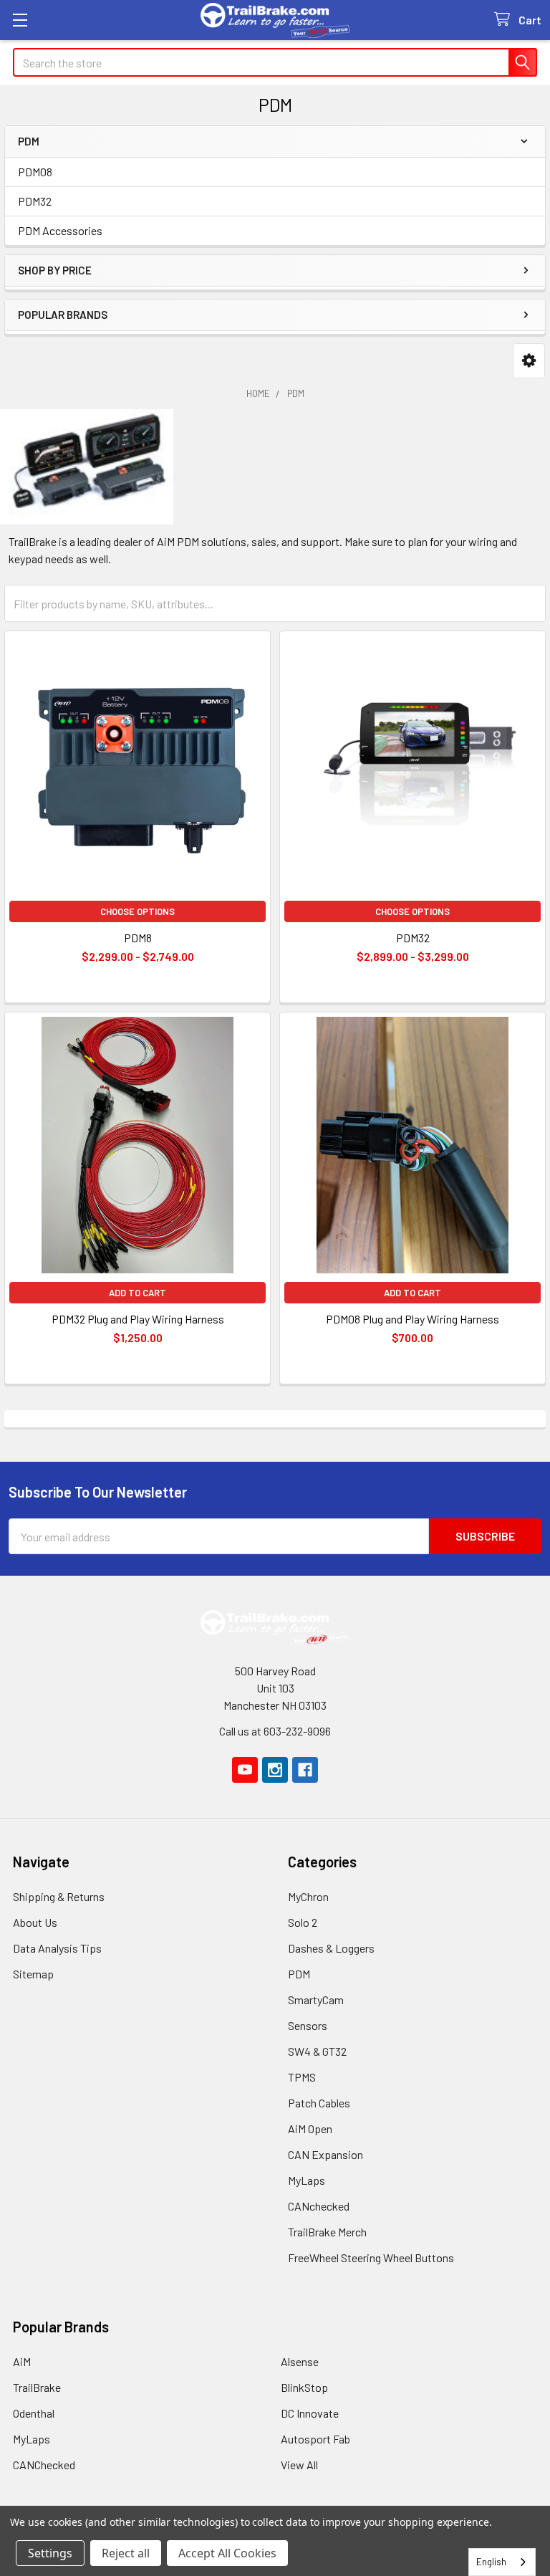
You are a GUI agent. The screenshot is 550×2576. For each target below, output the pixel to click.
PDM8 (138, 938)
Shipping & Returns (59, 1896)
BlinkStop (304, 2387)
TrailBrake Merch (327, 2232)
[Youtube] (245, 1770)
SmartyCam (316, 2000)
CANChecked (44, 2465)
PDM (299, 1974)
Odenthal (34, 2413)
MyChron (308, 1896)
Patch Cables (319, 2103)
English (491, 2562)
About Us (35, 1922)
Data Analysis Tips (57, 1948)
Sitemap (33, 1974)
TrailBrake (37, 2387)
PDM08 (35, 172)
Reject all (126, 2553)
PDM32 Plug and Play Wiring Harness (138, 1319)
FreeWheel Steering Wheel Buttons (371, 2257)
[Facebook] (305, 1770)
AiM (22, 2361)
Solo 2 (303, 1922)
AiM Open (310, 2129)
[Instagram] (275, 1770)
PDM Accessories (60, 230)
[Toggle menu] (20, 20)
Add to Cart (137, 1293)
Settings (50, 2553)
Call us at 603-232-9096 (275, 1731)
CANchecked (319, 2206)
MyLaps (307, 2180)
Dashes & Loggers (331, 1948)
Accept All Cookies (227, 2553)
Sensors (308, 2025)
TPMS (302, 2077)
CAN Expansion (325, 2154)
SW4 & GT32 (317, 2051)
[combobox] (502, 2562)
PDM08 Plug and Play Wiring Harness (412, 1319)
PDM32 (35, 201)
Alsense (300, 2361)
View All (299, 2465)
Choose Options (137, 911)
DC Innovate (310, 2413)
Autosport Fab (315, 2439)
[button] (529, 361)
